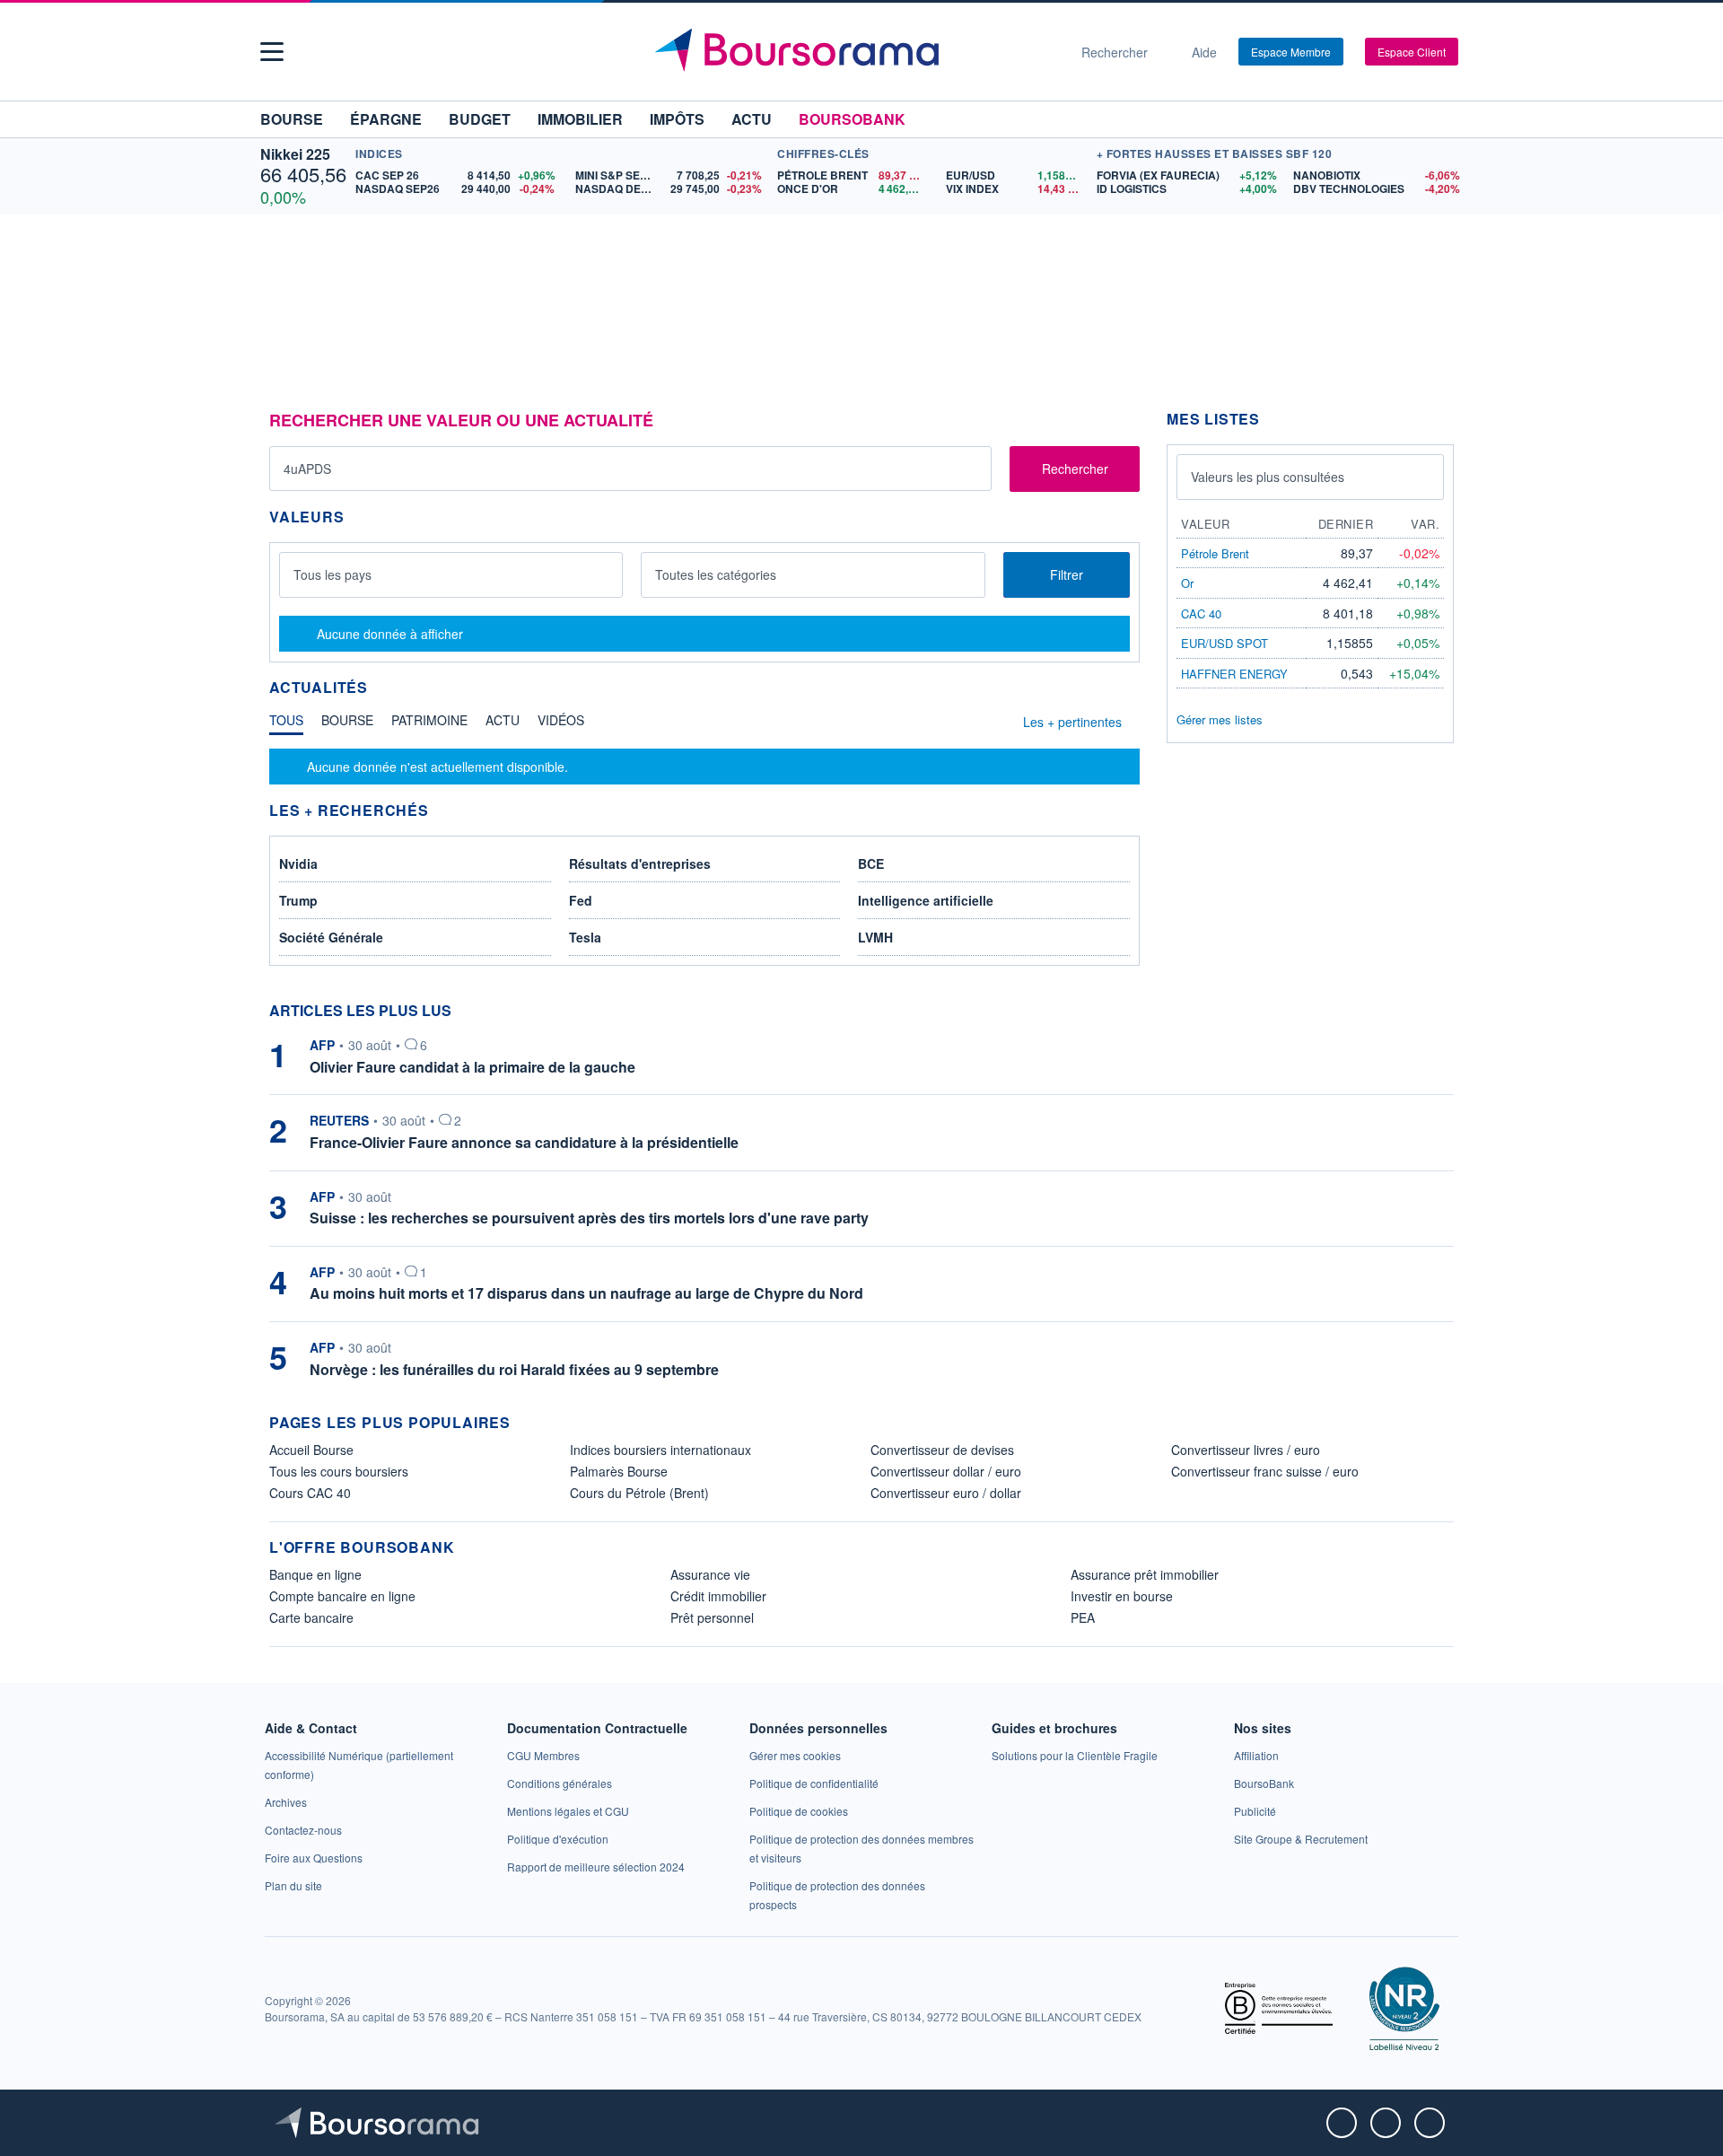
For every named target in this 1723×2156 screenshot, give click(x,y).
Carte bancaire (311, 1617)
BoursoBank (852, 119)
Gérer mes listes (1220, 719)
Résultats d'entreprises (640, 863)
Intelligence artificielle (926, 900)
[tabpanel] (704, 767)
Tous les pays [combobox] (332, 574)
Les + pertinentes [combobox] (1072, 722)
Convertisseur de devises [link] (942, 1450)
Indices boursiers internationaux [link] (660, 1450)
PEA (1083, 1617)
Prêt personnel (712, 1617)
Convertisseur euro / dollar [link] (946, 1493)
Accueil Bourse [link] (311, 1450)
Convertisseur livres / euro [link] (1246, 1450)
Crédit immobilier (718, 1596)
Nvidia (298, 863)
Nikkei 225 (295, 154)
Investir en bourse (1122, 1596)
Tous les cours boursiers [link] (339, 1471)
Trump (298, 900)
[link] (286, 1802)
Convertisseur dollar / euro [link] (946, 1471)
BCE (871, 863)
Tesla (585, 937)
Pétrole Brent (1215, 553)
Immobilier (580, 119)
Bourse (292, 119)
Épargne (386, 119)
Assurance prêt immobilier (1145, 1574)
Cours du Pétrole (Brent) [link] (639, 1493)
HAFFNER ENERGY (1234, 674)
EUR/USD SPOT (1224, 643)
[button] (272, 52)
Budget (480, 119)
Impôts (677, 119)
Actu (752, 119)
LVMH (875, 937)
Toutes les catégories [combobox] (716, 574)
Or (1187, 583)
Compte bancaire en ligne (342, 1596)
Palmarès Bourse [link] (619, 1471)
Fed (581, 900)
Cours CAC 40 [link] (310, 1493)
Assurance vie (710, 1574)
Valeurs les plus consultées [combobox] (1268, 477)
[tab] (286, 724)
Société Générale (331, 937)
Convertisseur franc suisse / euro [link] (1265, 1471)
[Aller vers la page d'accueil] (854, 52)
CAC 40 (1201, 613)
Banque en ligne (315, 1574)
